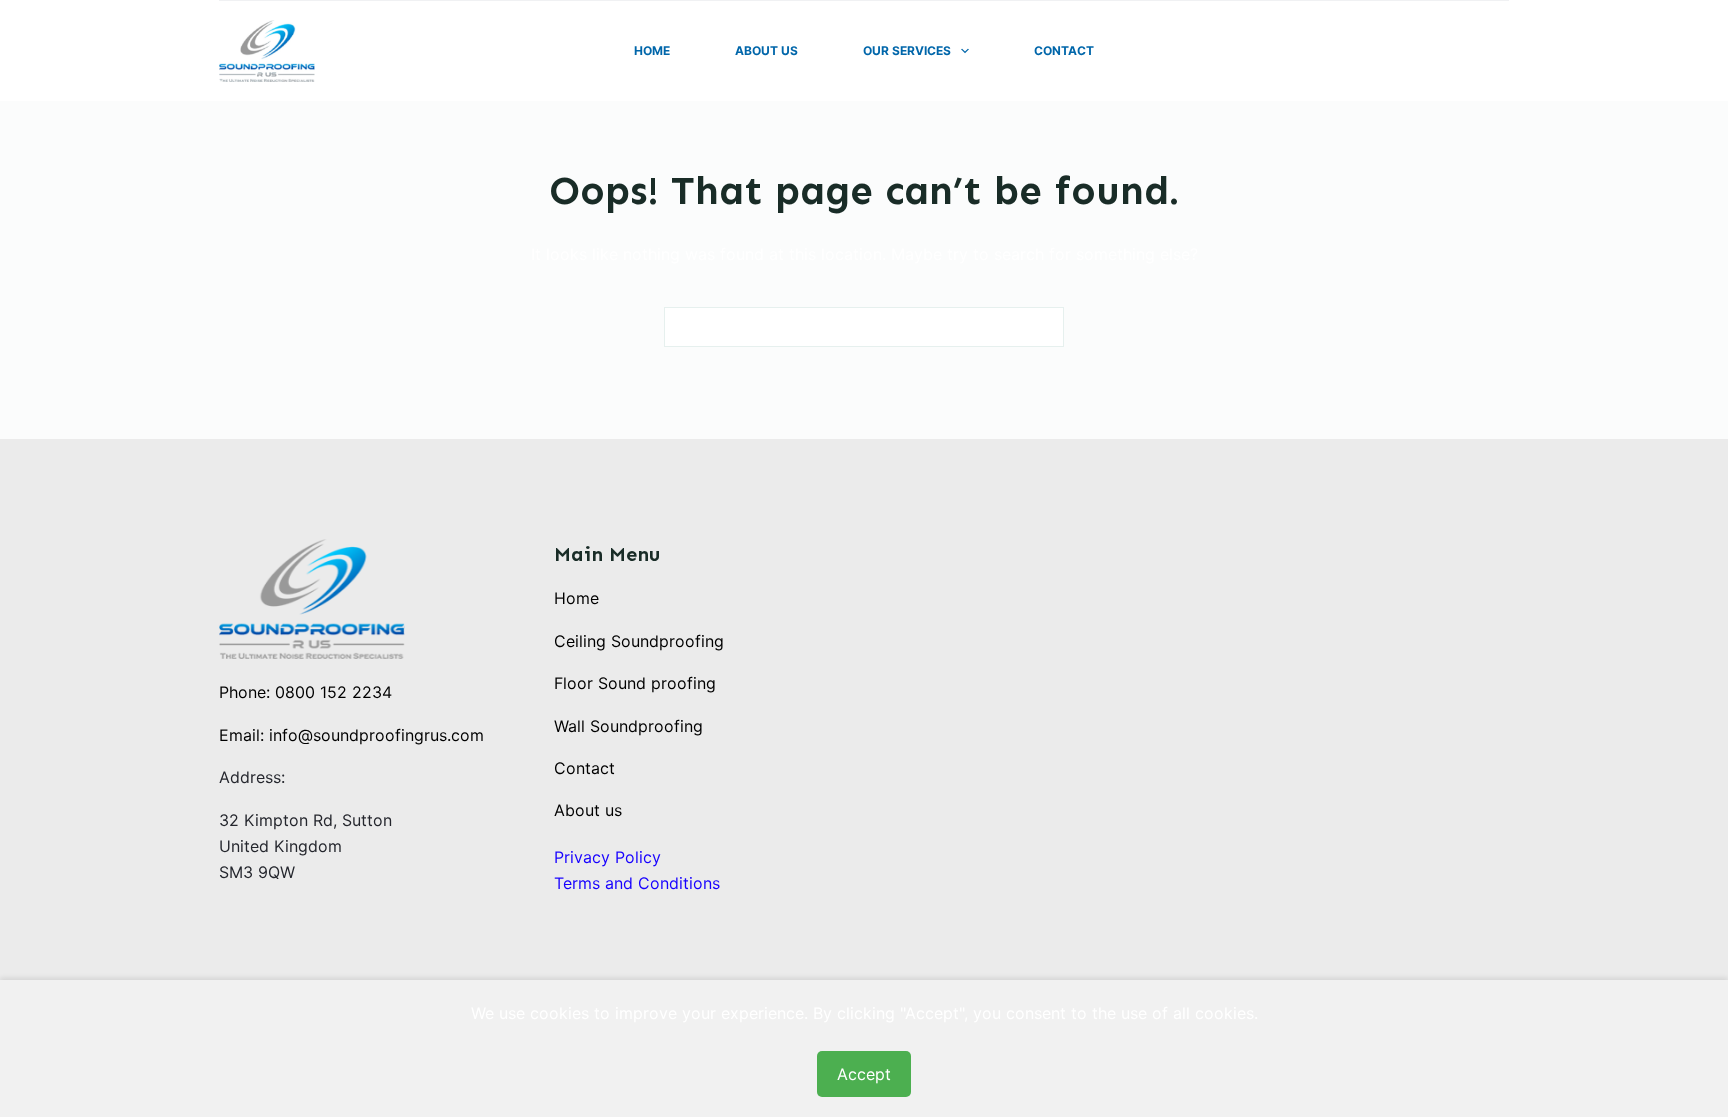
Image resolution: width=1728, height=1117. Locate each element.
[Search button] (1044, 327)
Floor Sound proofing (635, 683)
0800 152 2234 (333, 692)
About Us (766, 50)
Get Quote (1461, 51)
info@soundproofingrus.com (376, 735)
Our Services (907, 50)
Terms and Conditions (637, 883)
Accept (864, 1074)
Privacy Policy (607, 857)
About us (588, 810)
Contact (1064, 50)
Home (652, 50)
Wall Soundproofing (628, 726)
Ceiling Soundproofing (639, 641)
